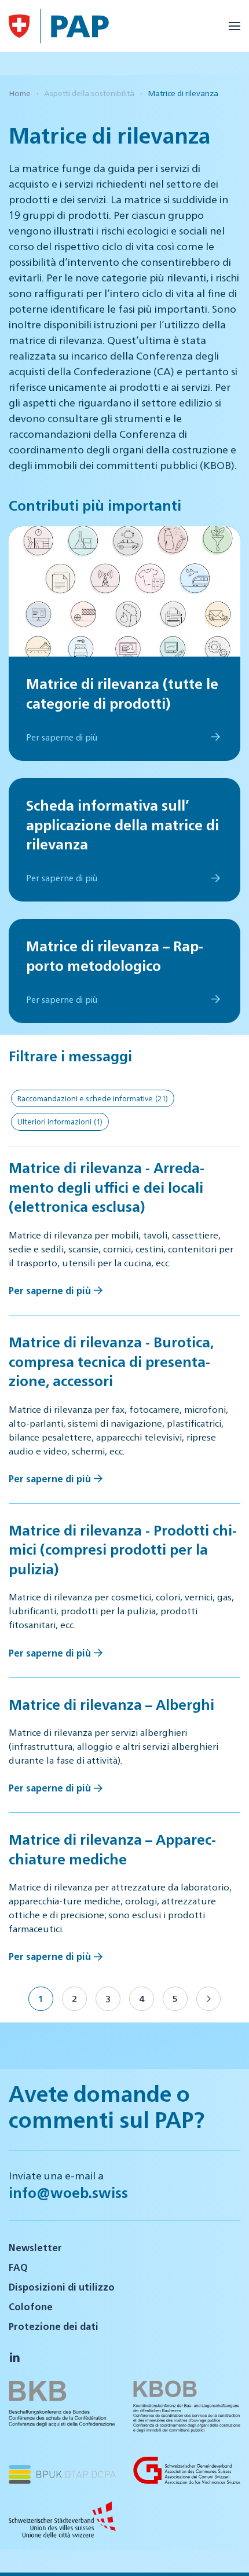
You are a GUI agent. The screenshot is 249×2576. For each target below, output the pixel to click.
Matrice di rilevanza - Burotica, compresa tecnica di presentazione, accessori (111, 1361)
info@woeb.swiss (68, 2192)
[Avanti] (208, 1999)
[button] (235, 26)
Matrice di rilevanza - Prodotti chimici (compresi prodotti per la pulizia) (123, 1549)
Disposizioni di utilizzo (62, 2287)
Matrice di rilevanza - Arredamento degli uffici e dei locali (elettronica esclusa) (107, 1187)
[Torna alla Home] (19, 26)
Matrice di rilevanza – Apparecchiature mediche (112, 1849)
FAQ (18, 2267)
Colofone (31, 2306)
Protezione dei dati (54, 2326)
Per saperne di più (50, 1290)
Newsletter (35, 2247)
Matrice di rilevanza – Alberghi (111, 1704)
